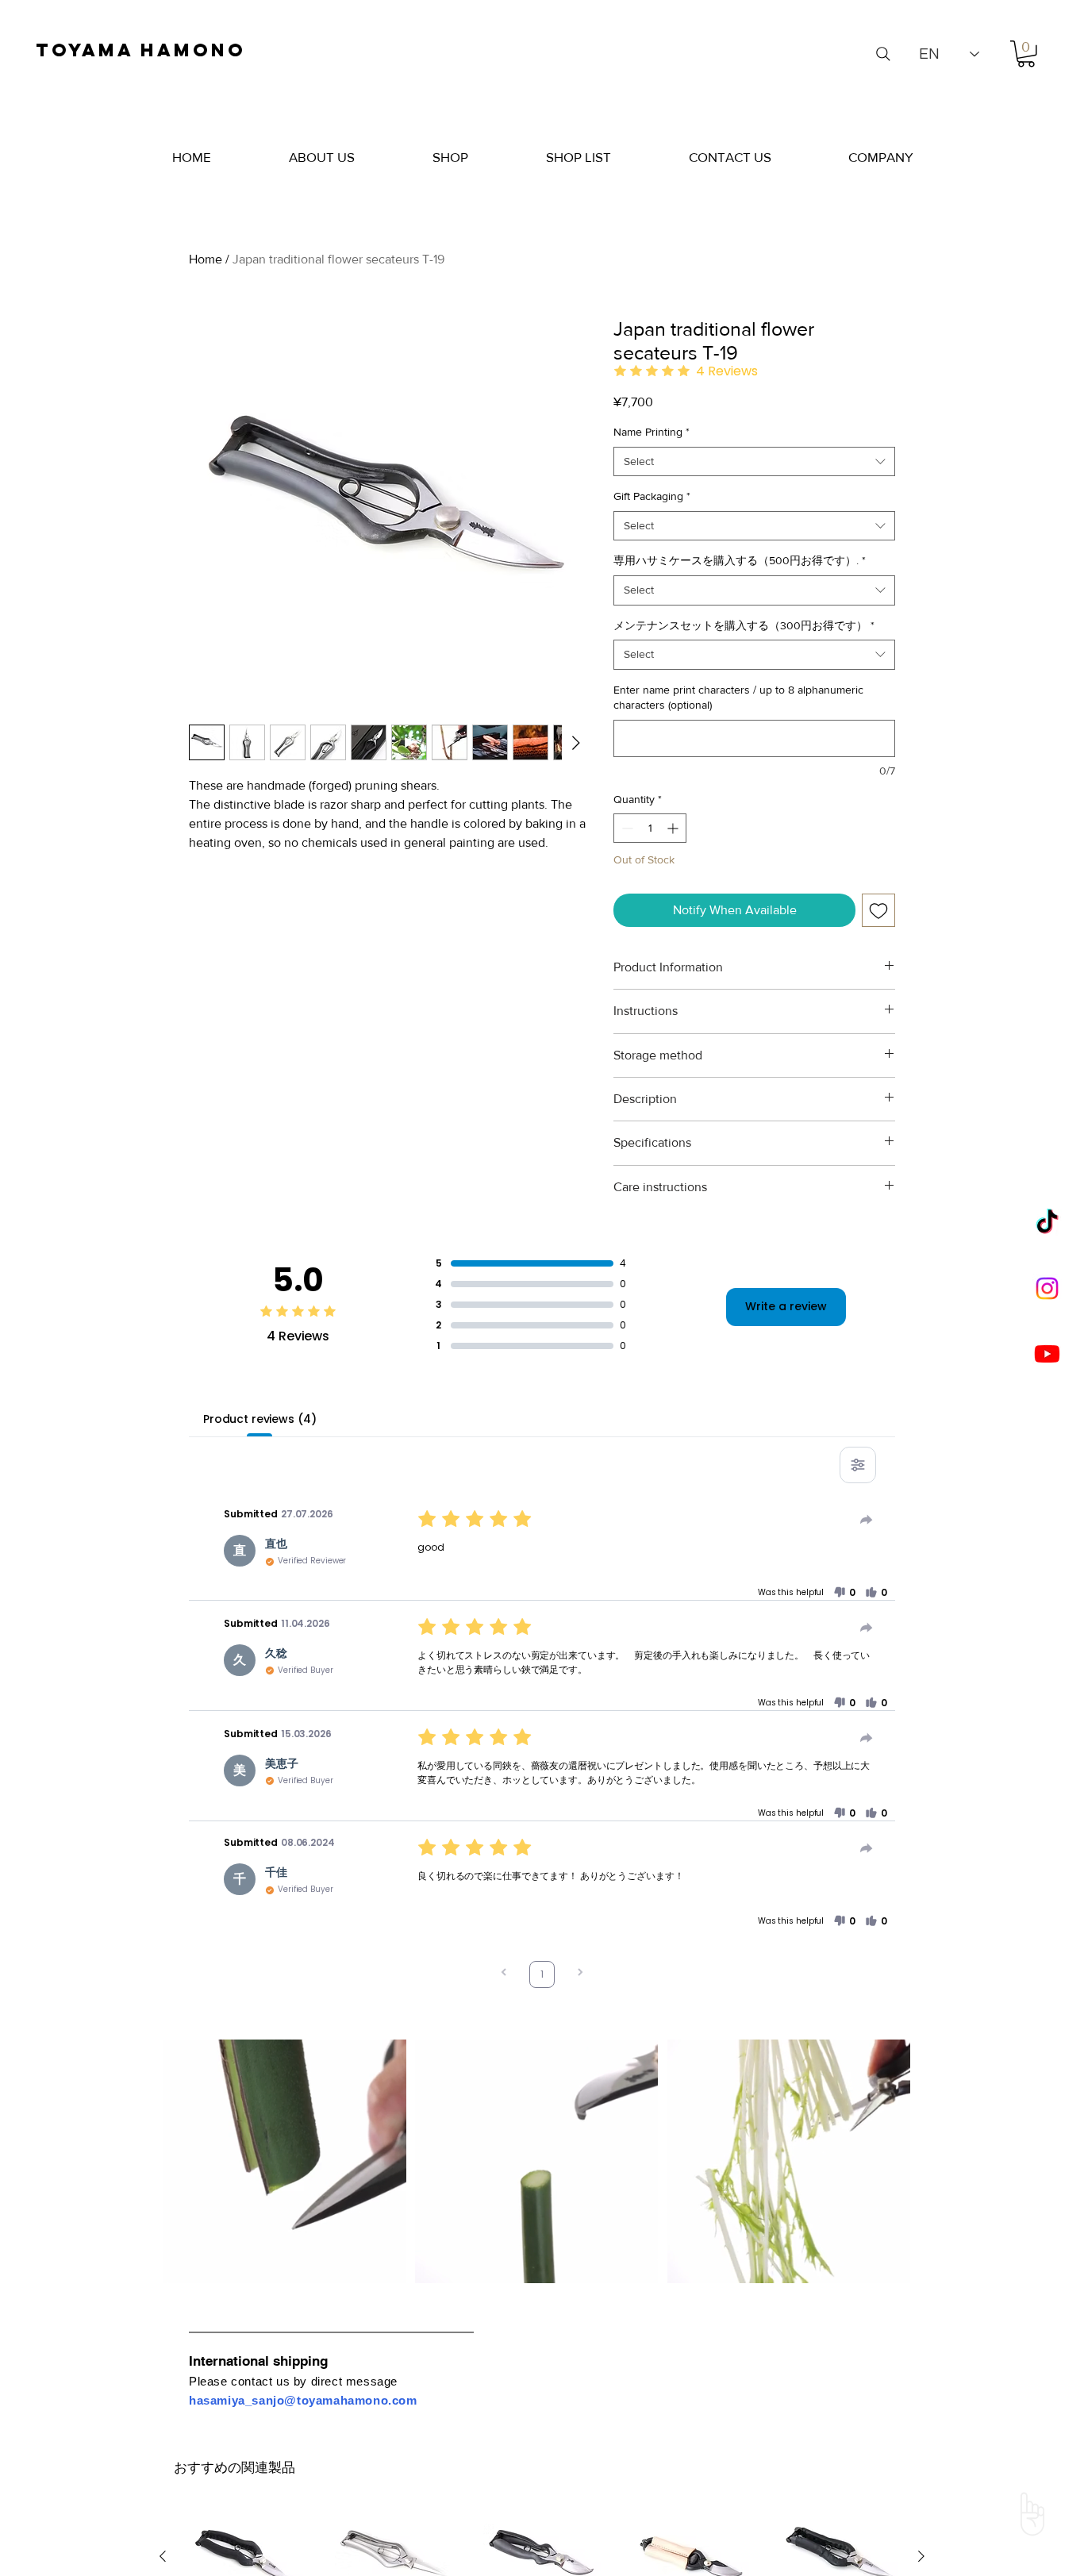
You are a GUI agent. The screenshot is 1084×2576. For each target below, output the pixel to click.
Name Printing (652, 432)
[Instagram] (1047, 1288)
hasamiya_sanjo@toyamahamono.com (303, 2400)
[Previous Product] (163, 2556)
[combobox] (754, 462)
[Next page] (580, 1974)
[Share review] (867, 1520)
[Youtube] (1047, 1353)
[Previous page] (504, 1974)
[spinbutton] (650, 828)
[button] (1026, 54)
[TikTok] (1047, 1223)
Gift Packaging (652, 496)
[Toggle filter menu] (858, 1465)
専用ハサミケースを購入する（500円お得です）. (740, 560)
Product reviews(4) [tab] (259, 1419)
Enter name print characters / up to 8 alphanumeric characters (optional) (738, 698)
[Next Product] (921, 2556)
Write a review (786, 1306)
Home (206, 259)
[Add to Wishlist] (878, 910)
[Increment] (674, 828)
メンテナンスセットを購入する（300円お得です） (744, 625)
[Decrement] (626, 828)
